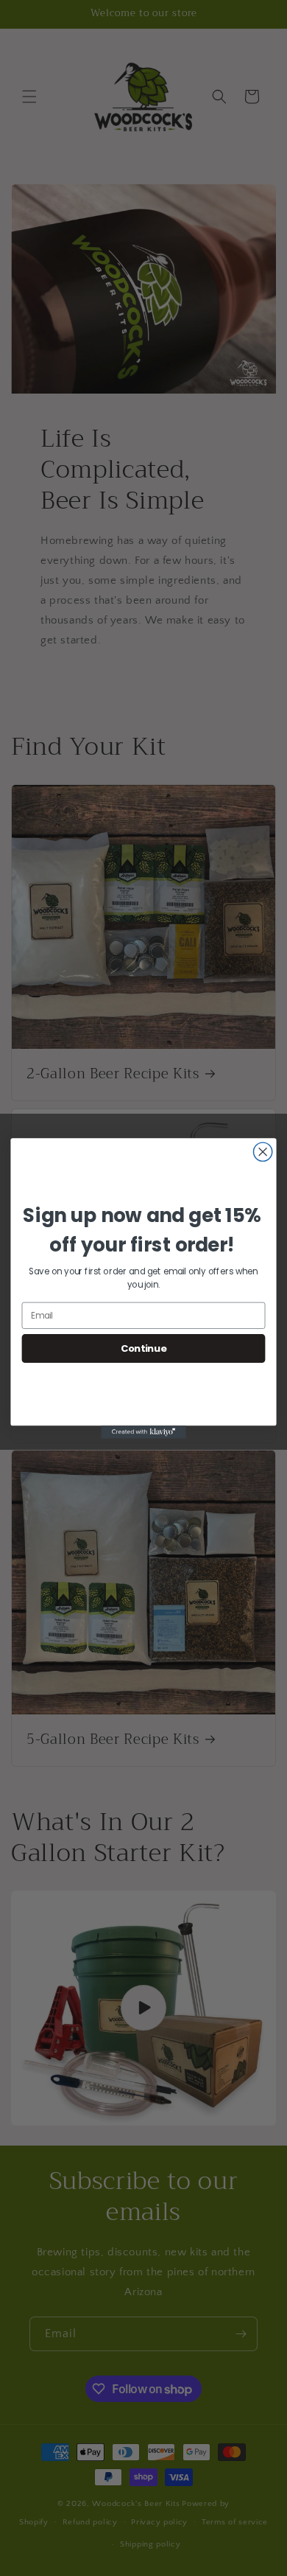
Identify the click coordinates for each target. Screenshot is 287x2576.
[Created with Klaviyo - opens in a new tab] (143, 1432)
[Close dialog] (263, 1152)
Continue (144, 1348)
